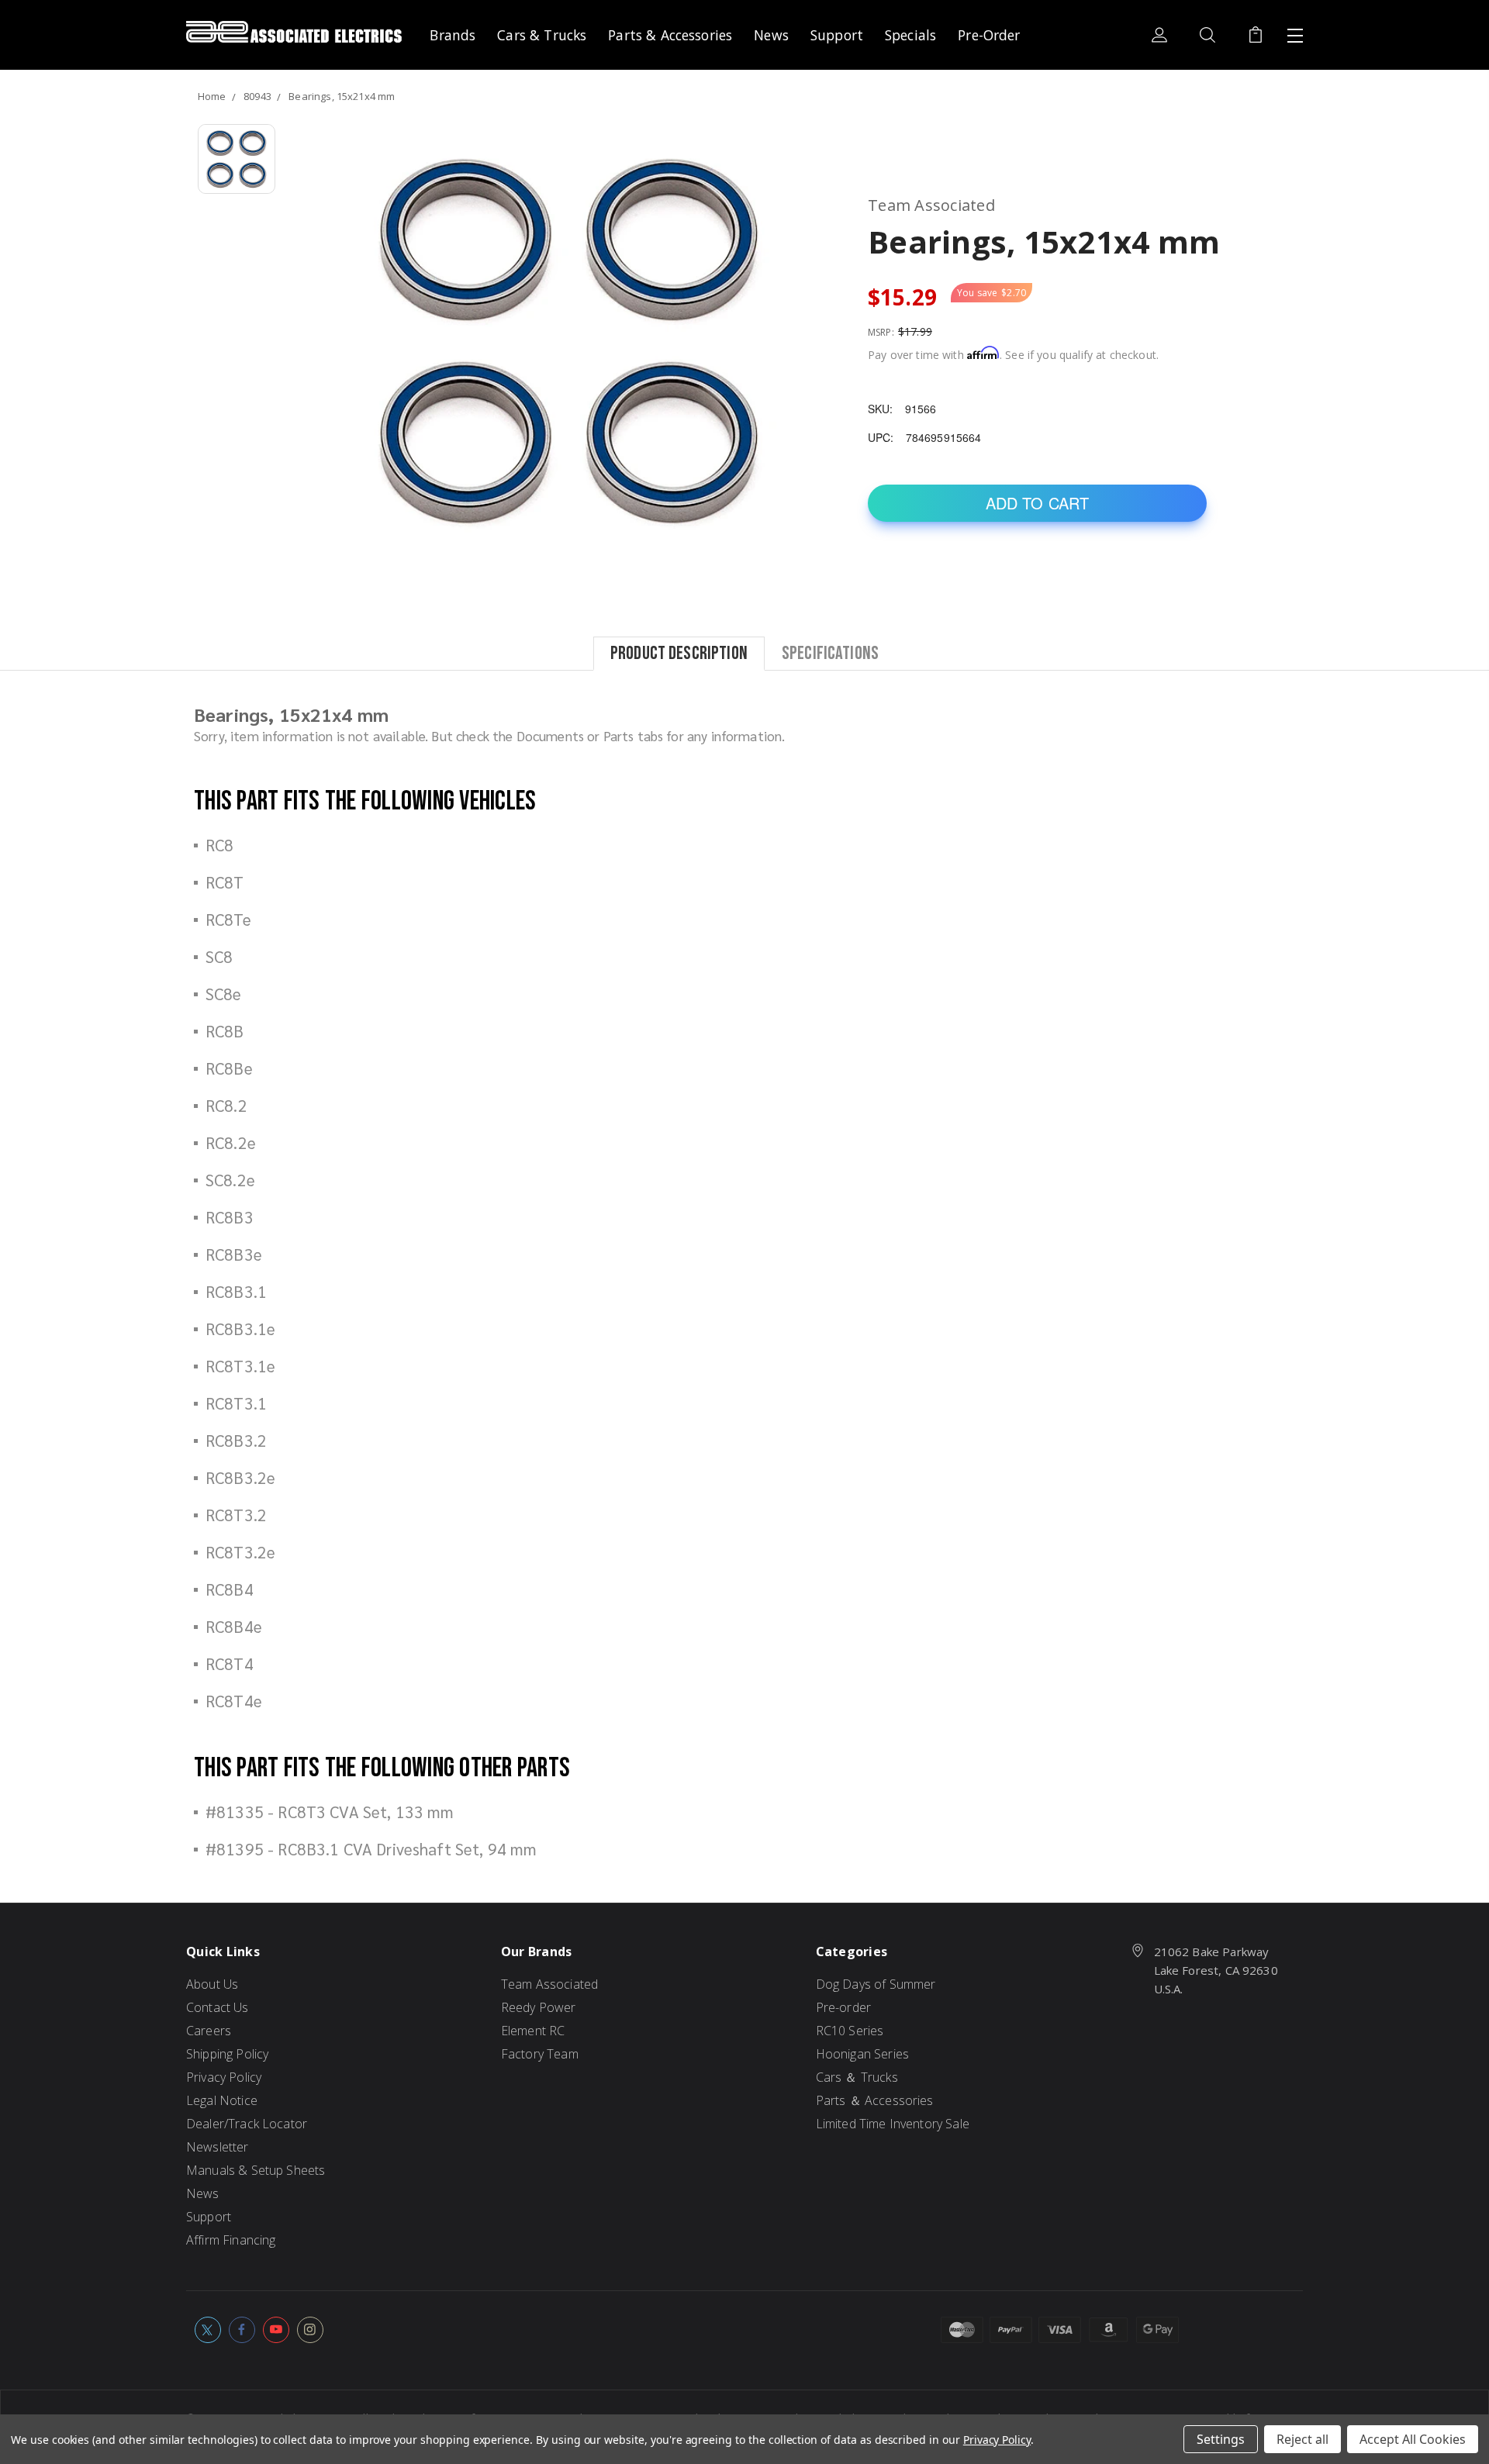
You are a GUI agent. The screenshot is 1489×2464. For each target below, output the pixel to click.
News (771, 35)
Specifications (830, 652)
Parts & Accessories (670, 35)
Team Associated (549, 1984)
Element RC (533, 2031)
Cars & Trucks (542, 35)
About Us (212, 1984)
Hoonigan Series (862, 2054)
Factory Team (540, 2054)
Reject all (1302, 2439)
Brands (453, 35)
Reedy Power (539, 2007)
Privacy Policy (224, 2077)
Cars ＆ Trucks (857, 2077)
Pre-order (843, 2007)
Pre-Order (989, 35)
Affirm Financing (231, 2240)
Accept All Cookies (1413, 2439)
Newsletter (218, 2147)
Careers (209, 2031)
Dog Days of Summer (876, 1984)
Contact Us (218, 2007)
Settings (1221, 2439)
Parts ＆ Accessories (875, 2100)
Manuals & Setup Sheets (256, 2170)
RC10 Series (850, 2031)
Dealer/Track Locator (247, 2124)
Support (837, 35)
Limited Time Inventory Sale (893, 2124)
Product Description (679, 652)
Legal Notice (222, 2100)
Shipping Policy (227, 2054)
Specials (910, 35)
